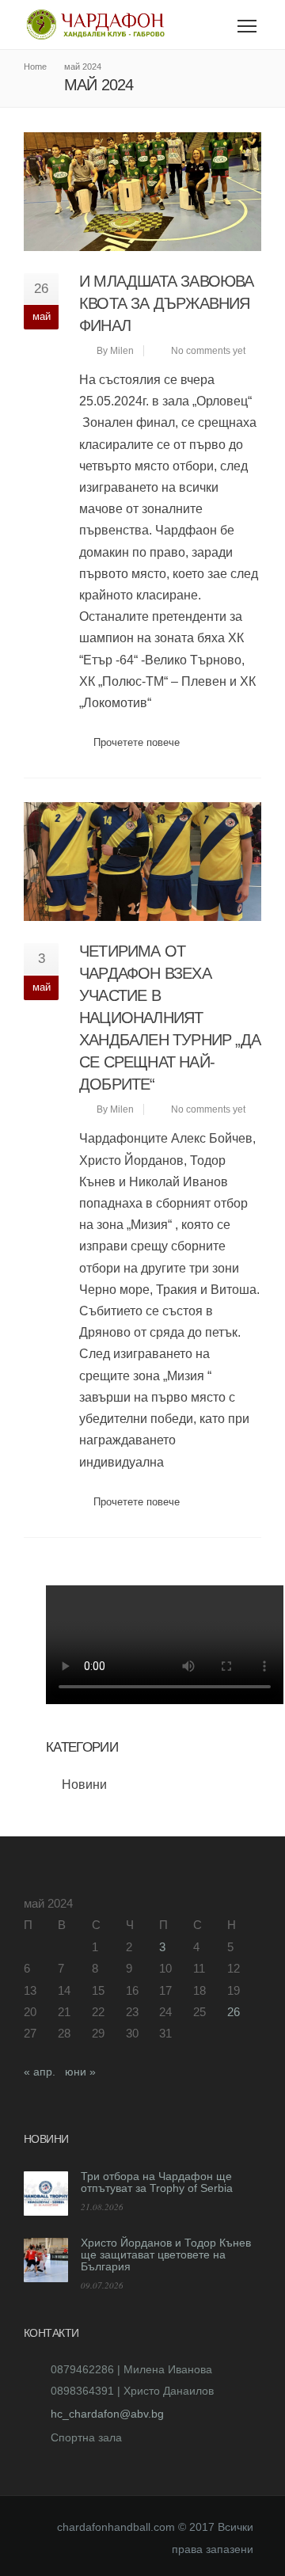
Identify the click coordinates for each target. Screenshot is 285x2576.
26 (234, 2012)
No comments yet (208, 351)
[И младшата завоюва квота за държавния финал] (142, 192)
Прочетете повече (137, 742)
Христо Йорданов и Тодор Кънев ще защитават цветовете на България (166, 2254)
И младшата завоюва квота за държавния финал (167, 303)
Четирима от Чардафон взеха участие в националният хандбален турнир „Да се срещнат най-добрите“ (170, 1018)
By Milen (115, 351)
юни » (80, 2072)
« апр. (40, 2072)
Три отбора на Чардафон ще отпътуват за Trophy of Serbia (157, 2182)
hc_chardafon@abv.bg (107, 2414)
